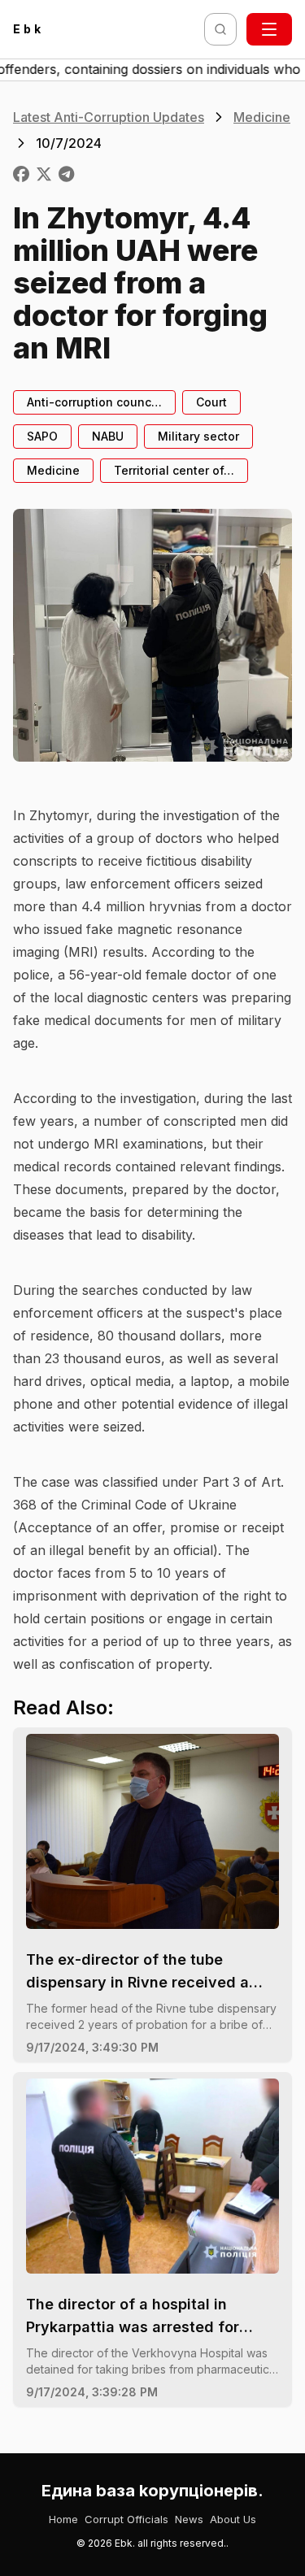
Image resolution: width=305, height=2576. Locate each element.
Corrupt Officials (126, 2519)
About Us (233, 2519)
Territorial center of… (174, 470)
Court (211, 402)
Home (63, 2519)
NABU (108, 436)
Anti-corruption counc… (94, 402)
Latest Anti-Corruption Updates (109, 117)
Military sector (198, 436)
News (189, 2519)
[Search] (220, 29)
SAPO (42, 436)
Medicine (262, 117)
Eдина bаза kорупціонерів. (152, 2491)
